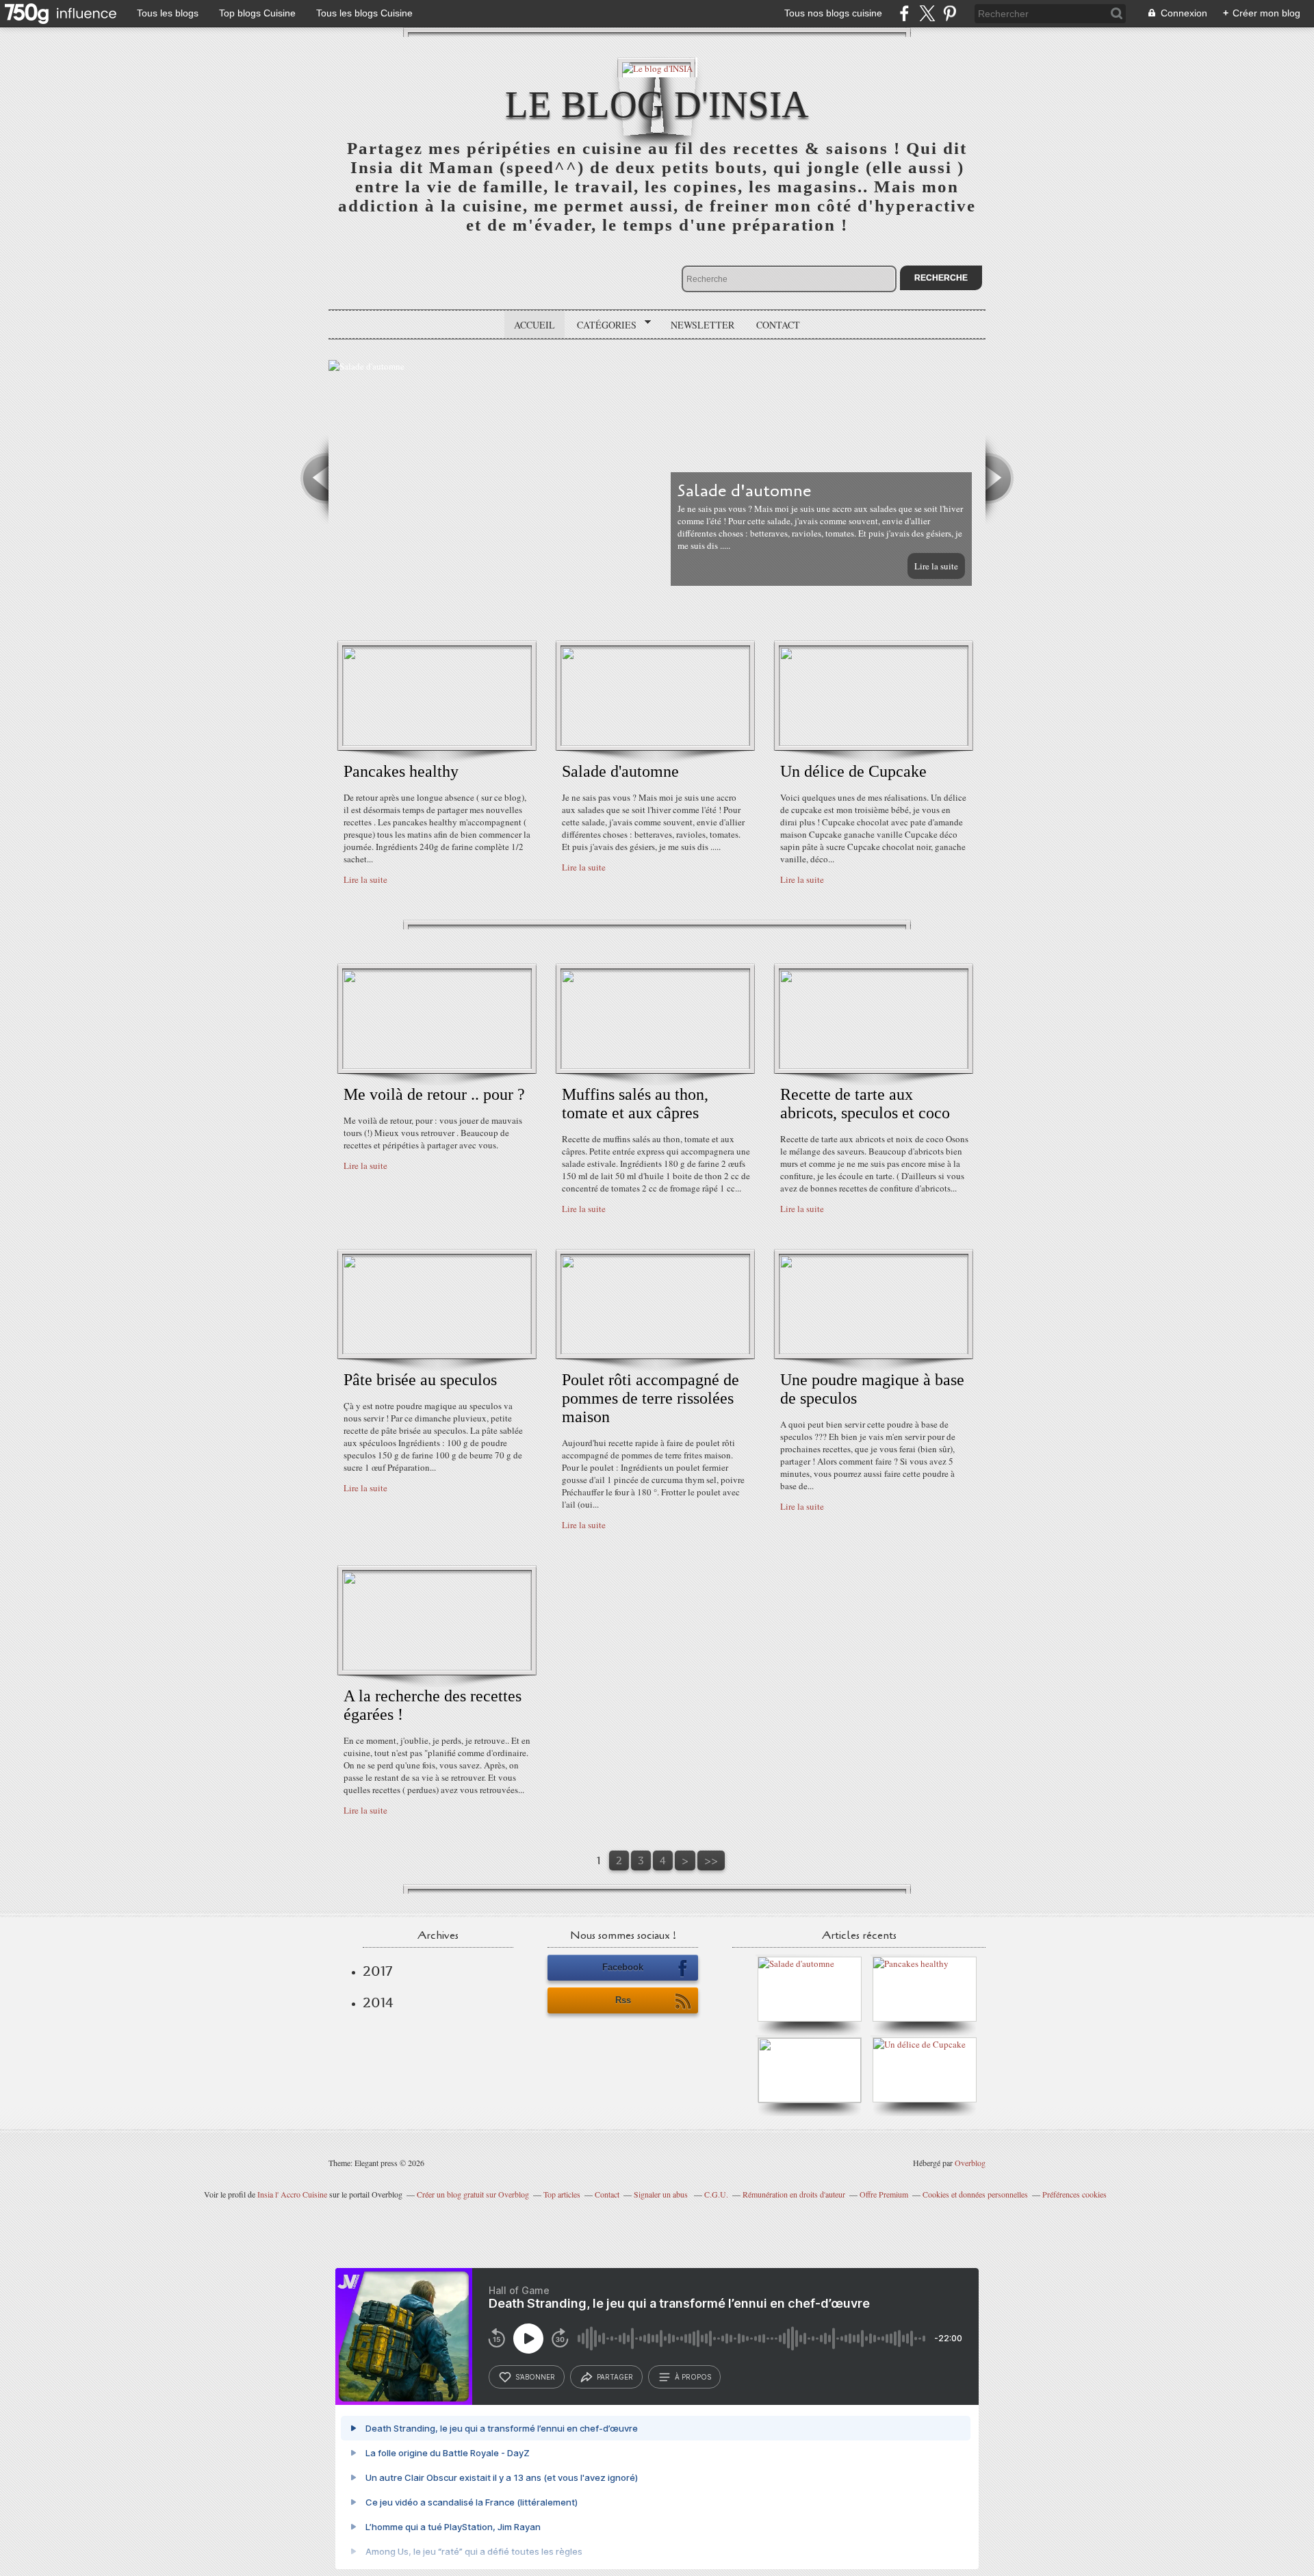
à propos (693, 2377)
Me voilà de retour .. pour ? (434, 1094)
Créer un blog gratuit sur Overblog (473, 2194)
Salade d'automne (620, 771)
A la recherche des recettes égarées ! (433, 1705)
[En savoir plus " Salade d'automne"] (655, 743)
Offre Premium (884, 2194)
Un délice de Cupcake (853, 771)
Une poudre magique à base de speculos (872, 1389)
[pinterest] (950, 13)
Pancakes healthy (401, 771)
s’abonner (535, 2377)
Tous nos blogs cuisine (833, 13)
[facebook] (904, 13)
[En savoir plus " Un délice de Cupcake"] (874, 743)
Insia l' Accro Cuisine (292, 2194)
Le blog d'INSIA (657, 104)
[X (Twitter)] (927, 13)
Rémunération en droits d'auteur (794, 2194)
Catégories (602, 325)
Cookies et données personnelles (975, 2194)
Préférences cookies (1074, 2194)
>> (711, 1860)
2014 (378, 2002)
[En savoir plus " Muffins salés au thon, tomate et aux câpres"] (655, 1066)
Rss (623, 2000)
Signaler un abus (662, 2194)
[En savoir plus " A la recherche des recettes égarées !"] (437, 1667)
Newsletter (703, 325)
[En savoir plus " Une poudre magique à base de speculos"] (874, 1351)
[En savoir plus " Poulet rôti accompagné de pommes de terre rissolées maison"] (655, 1351)
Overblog (970, 2163)
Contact (778, 325)
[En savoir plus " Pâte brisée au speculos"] (437, 1351)
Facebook (623, 1967)
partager (615, 2377)
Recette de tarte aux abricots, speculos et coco (865, 1104)
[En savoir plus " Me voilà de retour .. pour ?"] (437, 1066)
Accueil (534, 325)
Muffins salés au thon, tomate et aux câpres (635, 1104)
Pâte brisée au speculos (420, 1380)
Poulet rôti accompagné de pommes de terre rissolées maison (650, 1398)
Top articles (562, 2194)
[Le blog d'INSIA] (657, 67)
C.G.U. (716, 2194)
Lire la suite (936, 566)
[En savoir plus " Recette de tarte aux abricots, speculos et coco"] (874, 1066)
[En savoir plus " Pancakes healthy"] (437, 743)
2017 (377, 1971)
